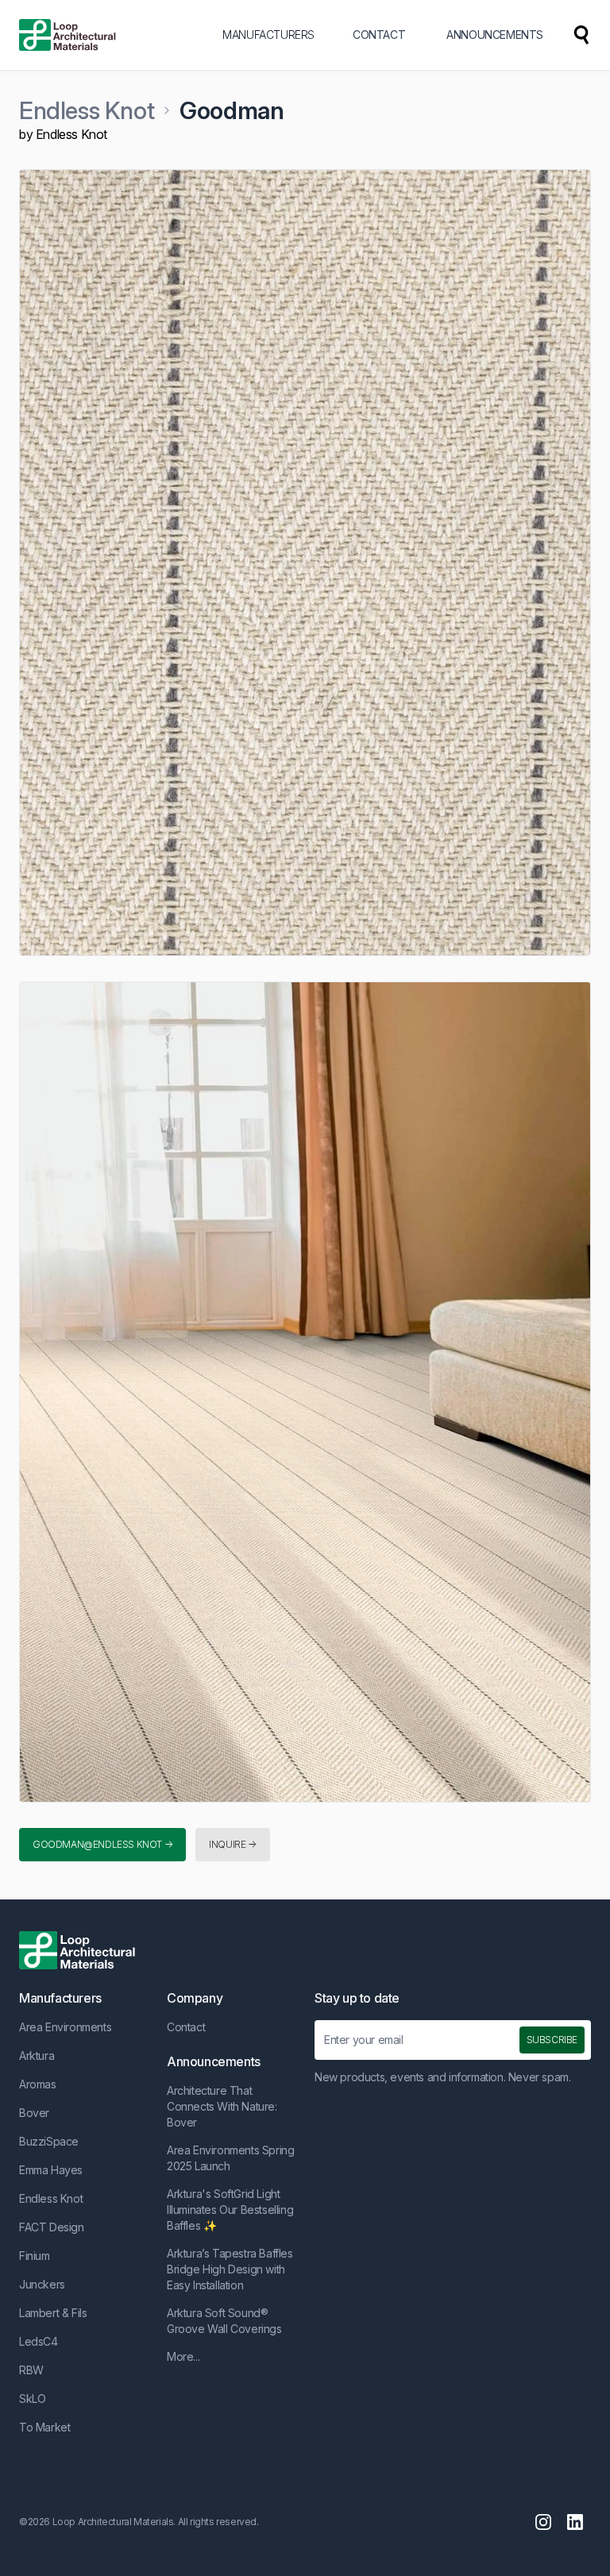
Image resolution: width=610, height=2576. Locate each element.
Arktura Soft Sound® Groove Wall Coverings (224, 2321)
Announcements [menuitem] (495, 35)
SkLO (32, 2399)
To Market (44, 2427)
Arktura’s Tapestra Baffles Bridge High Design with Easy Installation (230, 2269)
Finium (35, 2256)
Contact (186, 2027)
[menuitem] (581, 35)
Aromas (38, 2084)
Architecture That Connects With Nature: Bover (222, 2106)
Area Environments (65, 2027)
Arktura (37, 2055)
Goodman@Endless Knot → (102, 1844)
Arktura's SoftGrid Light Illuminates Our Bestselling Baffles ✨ (230, 2210)
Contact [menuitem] (379, 35)
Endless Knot (87, 110)
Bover (34, 2113)
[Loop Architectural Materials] (68, 35)
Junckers (42, 2284)
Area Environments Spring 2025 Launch (230, 2158)
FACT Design (52, 2227)
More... (183, 2356)
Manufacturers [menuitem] (268, 35)
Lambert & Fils (53, 2313)
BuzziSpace (49, 2141)
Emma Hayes (51, 2170)
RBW (31, 2370)
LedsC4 (39, 2341)
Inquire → (232, 1844)
